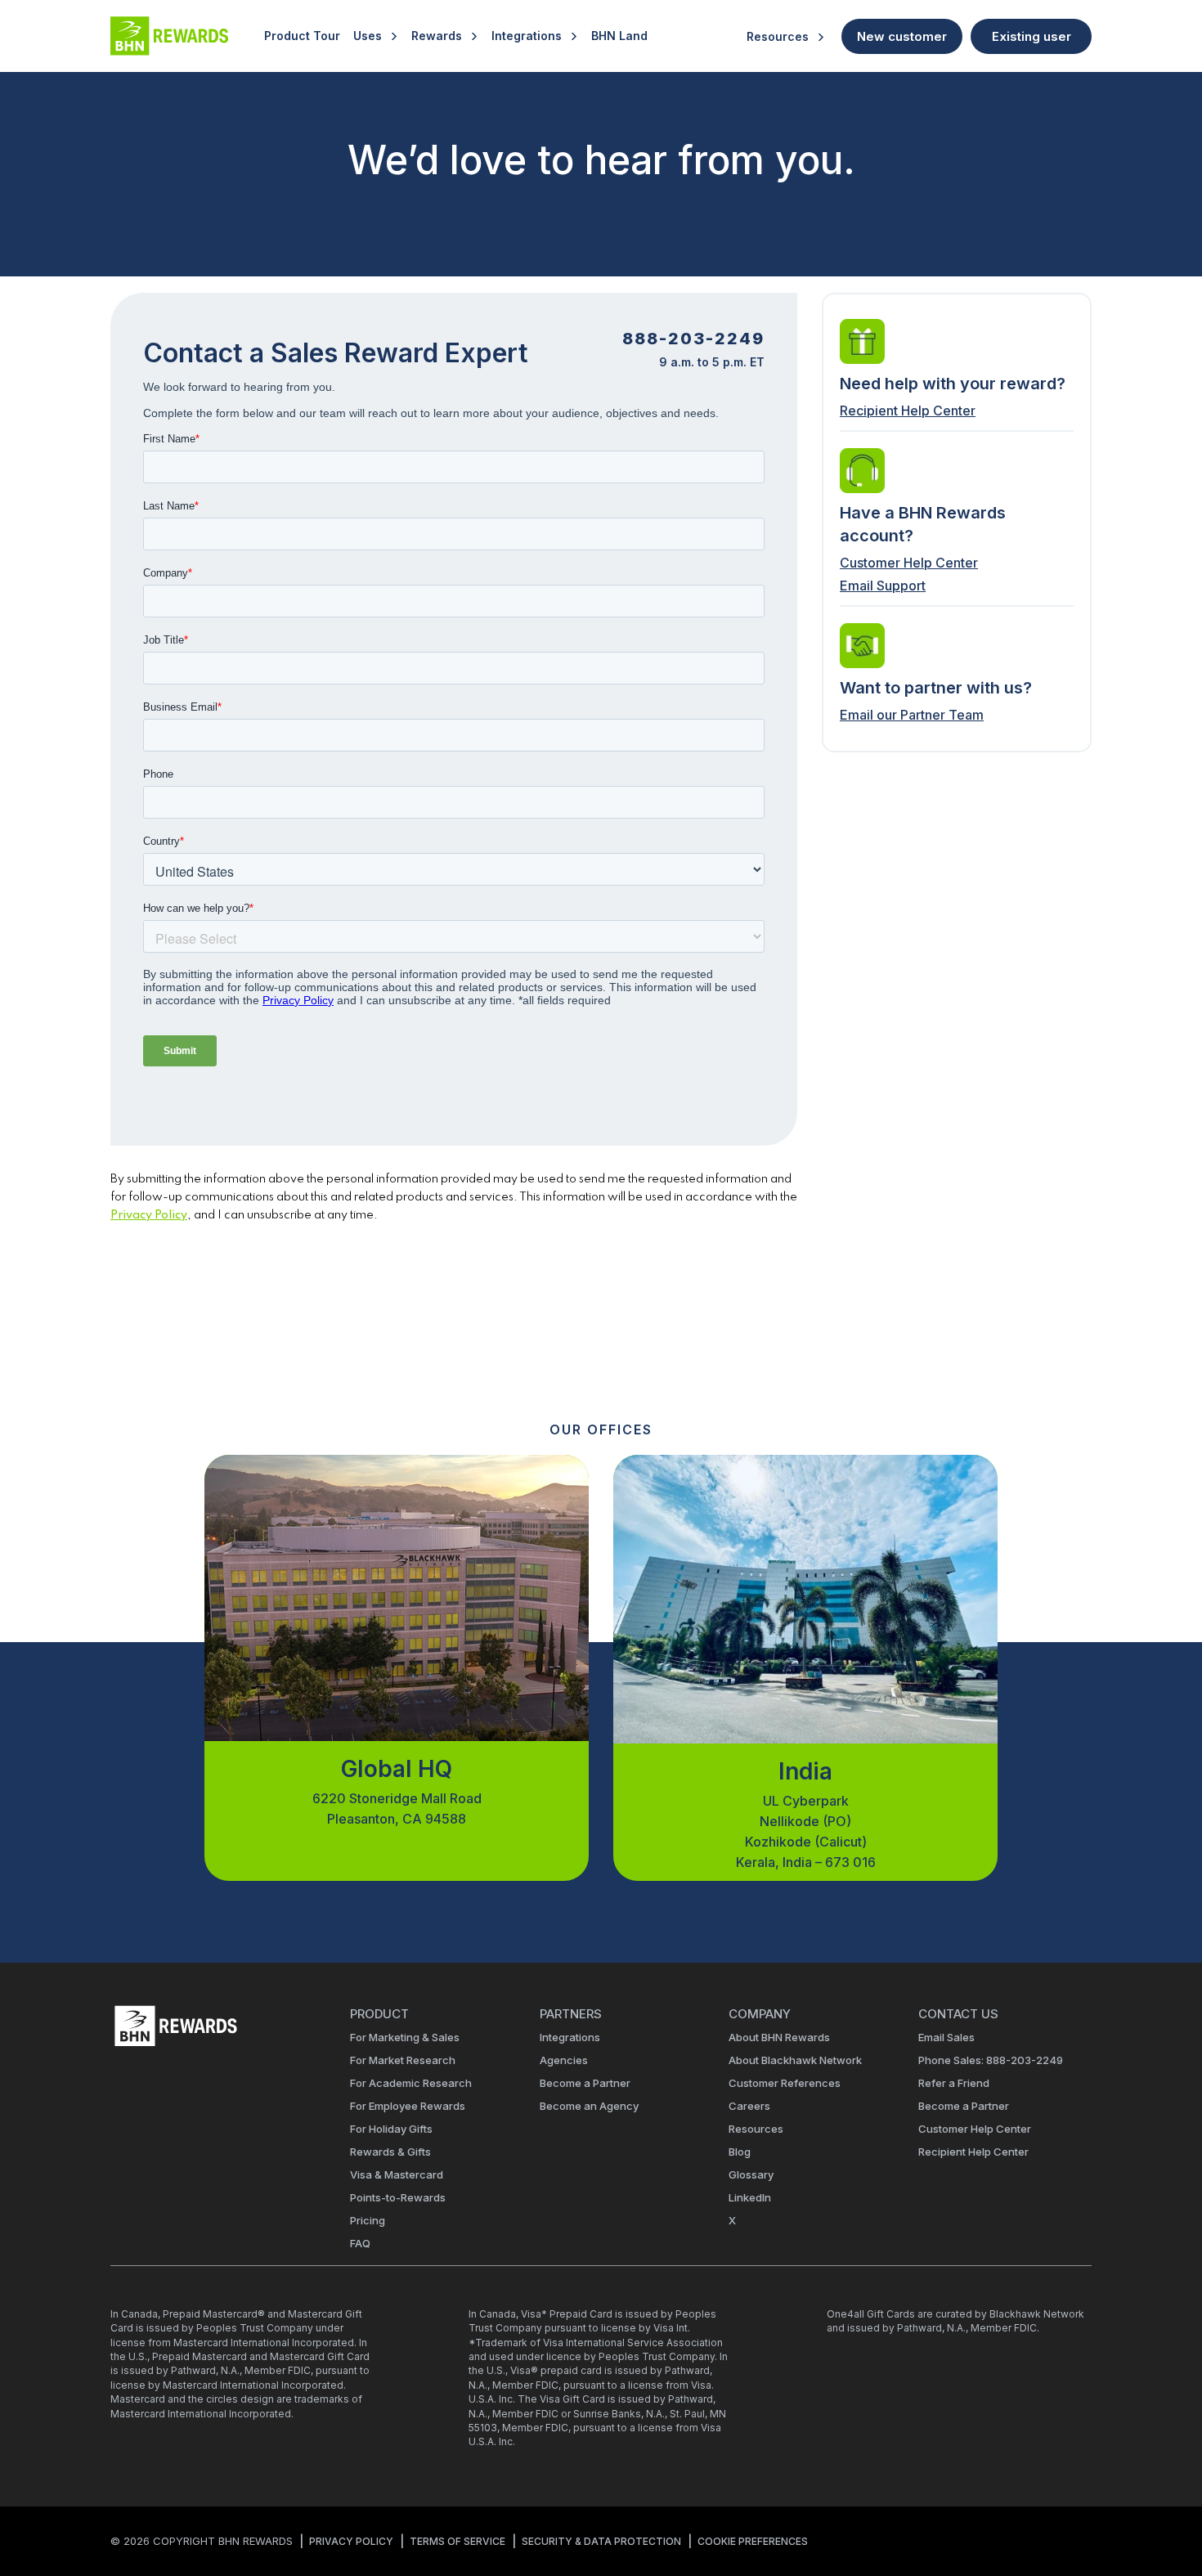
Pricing (368, 2220)
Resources (778, 36)
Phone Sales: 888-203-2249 (991, 2060)
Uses (368, 36)
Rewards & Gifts (390, 2152)
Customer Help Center (909, 563)
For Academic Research (411, 2083)
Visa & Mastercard (397, 2174)
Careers (749, 2106)
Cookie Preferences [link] (753, 2541)
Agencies (564, 2060)
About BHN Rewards (779, 2037)
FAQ (360, 2243)
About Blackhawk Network (795, 2060)
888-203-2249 (693, 339)
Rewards (437, 36)
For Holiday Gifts (391, 2129)
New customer (902, 36)
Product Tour (302, 36)
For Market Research (403, 2060)
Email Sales (946, 2037)
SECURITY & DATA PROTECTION (601, 2541)
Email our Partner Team (912, 715)
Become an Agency (589, 2106)
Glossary (751, 2174)
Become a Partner (585, 2083)
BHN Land (619, 36)
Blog (740, 2152)
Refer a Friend (954, 2083)
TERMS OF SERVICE (457, 2541)
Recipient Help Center (908, 411)
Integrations (527, 36)
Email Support (883, 586)
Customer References (785, 2083)
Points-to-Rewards (398, 2197)
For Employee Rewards (408, 2106)
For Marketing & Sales (405, 2037)
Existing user (1032, 36)
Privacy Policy (149, 1215)
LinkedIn (750, 2197)
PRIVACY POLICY (351, 2541)
